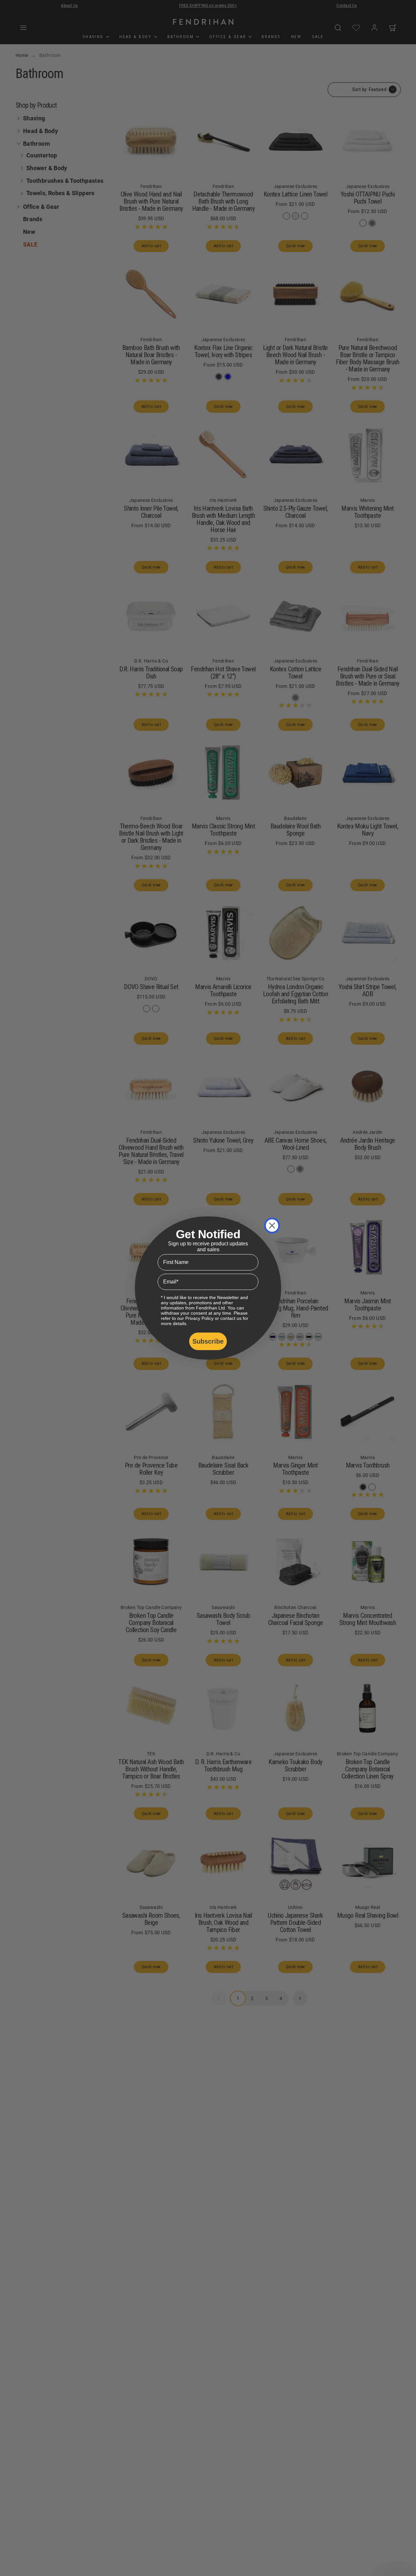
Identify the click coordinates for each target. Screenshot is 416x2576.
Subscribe (208, 1341)
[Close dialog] (272, 1226)
